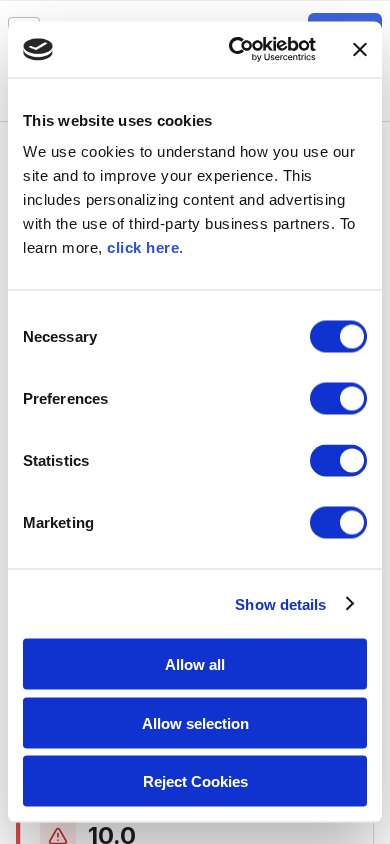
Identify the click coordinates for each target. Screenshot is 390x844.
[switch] (338, 399)
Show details (280, 603)
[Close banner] (360, 49)
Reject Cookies (195, 781)
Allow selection (195, 722)
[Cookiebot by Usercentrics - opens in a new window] (236, 50)
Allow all (195, 664)
